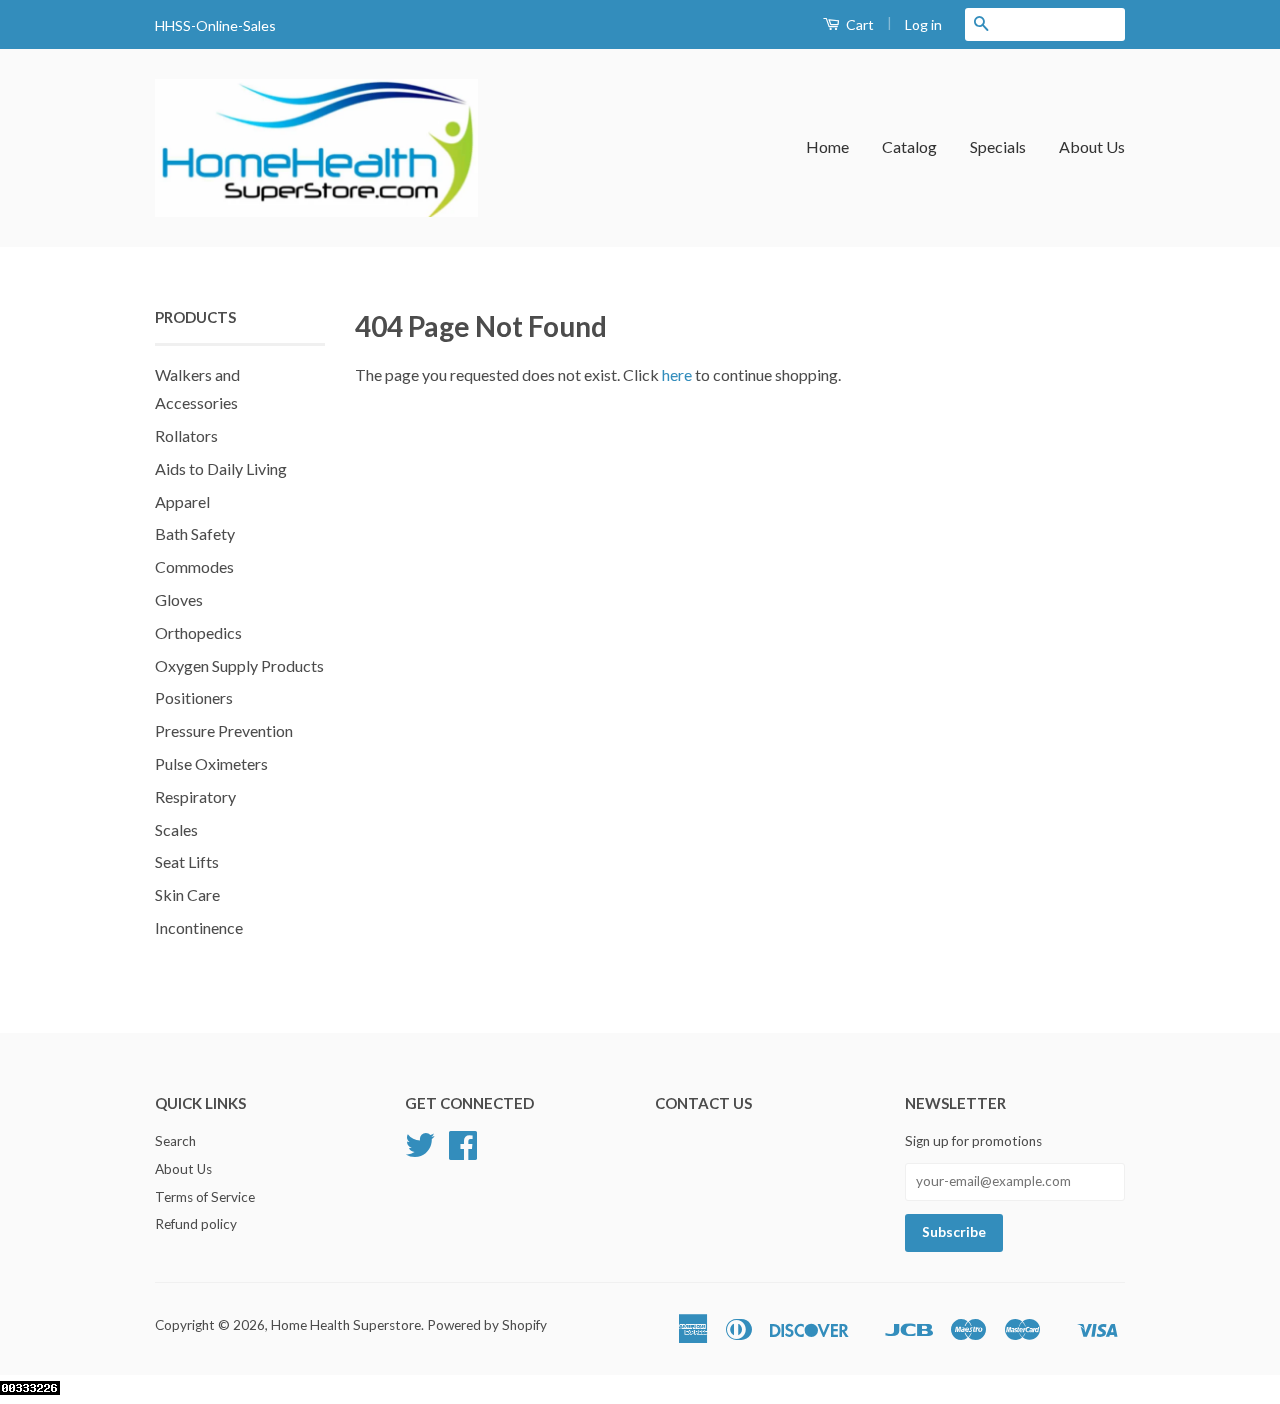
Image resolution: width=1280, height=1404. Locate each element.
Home (827, 146)
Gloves (179, 599)
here (677, 374)
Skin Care (187, 894)
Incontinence (199, 927)
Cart (858, 24)
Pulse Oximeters (211, 763)
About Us (1092, 146)
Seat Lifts (187, 861)
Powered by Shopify (487, 1325)
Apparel (182, 501)
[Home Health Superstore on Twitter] (420, 1152)
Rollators (186, 435)
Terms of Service (205, 1197)
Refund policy (196, 1224)
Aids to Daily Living (221, 468)
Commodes (194, 566)
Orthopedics (198, 632)
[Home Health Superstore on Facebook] (463, 1152)
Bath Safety (195, 533)
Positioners (194, 697)
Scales (176, 829)
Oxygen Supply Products (239, 665)
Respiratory (195, 796)
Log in (923, 24)
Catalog (909, 146)
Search (175, 1141)
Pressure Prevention (224, 730)
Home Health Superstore (346, 1325)
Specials (998, 146)
